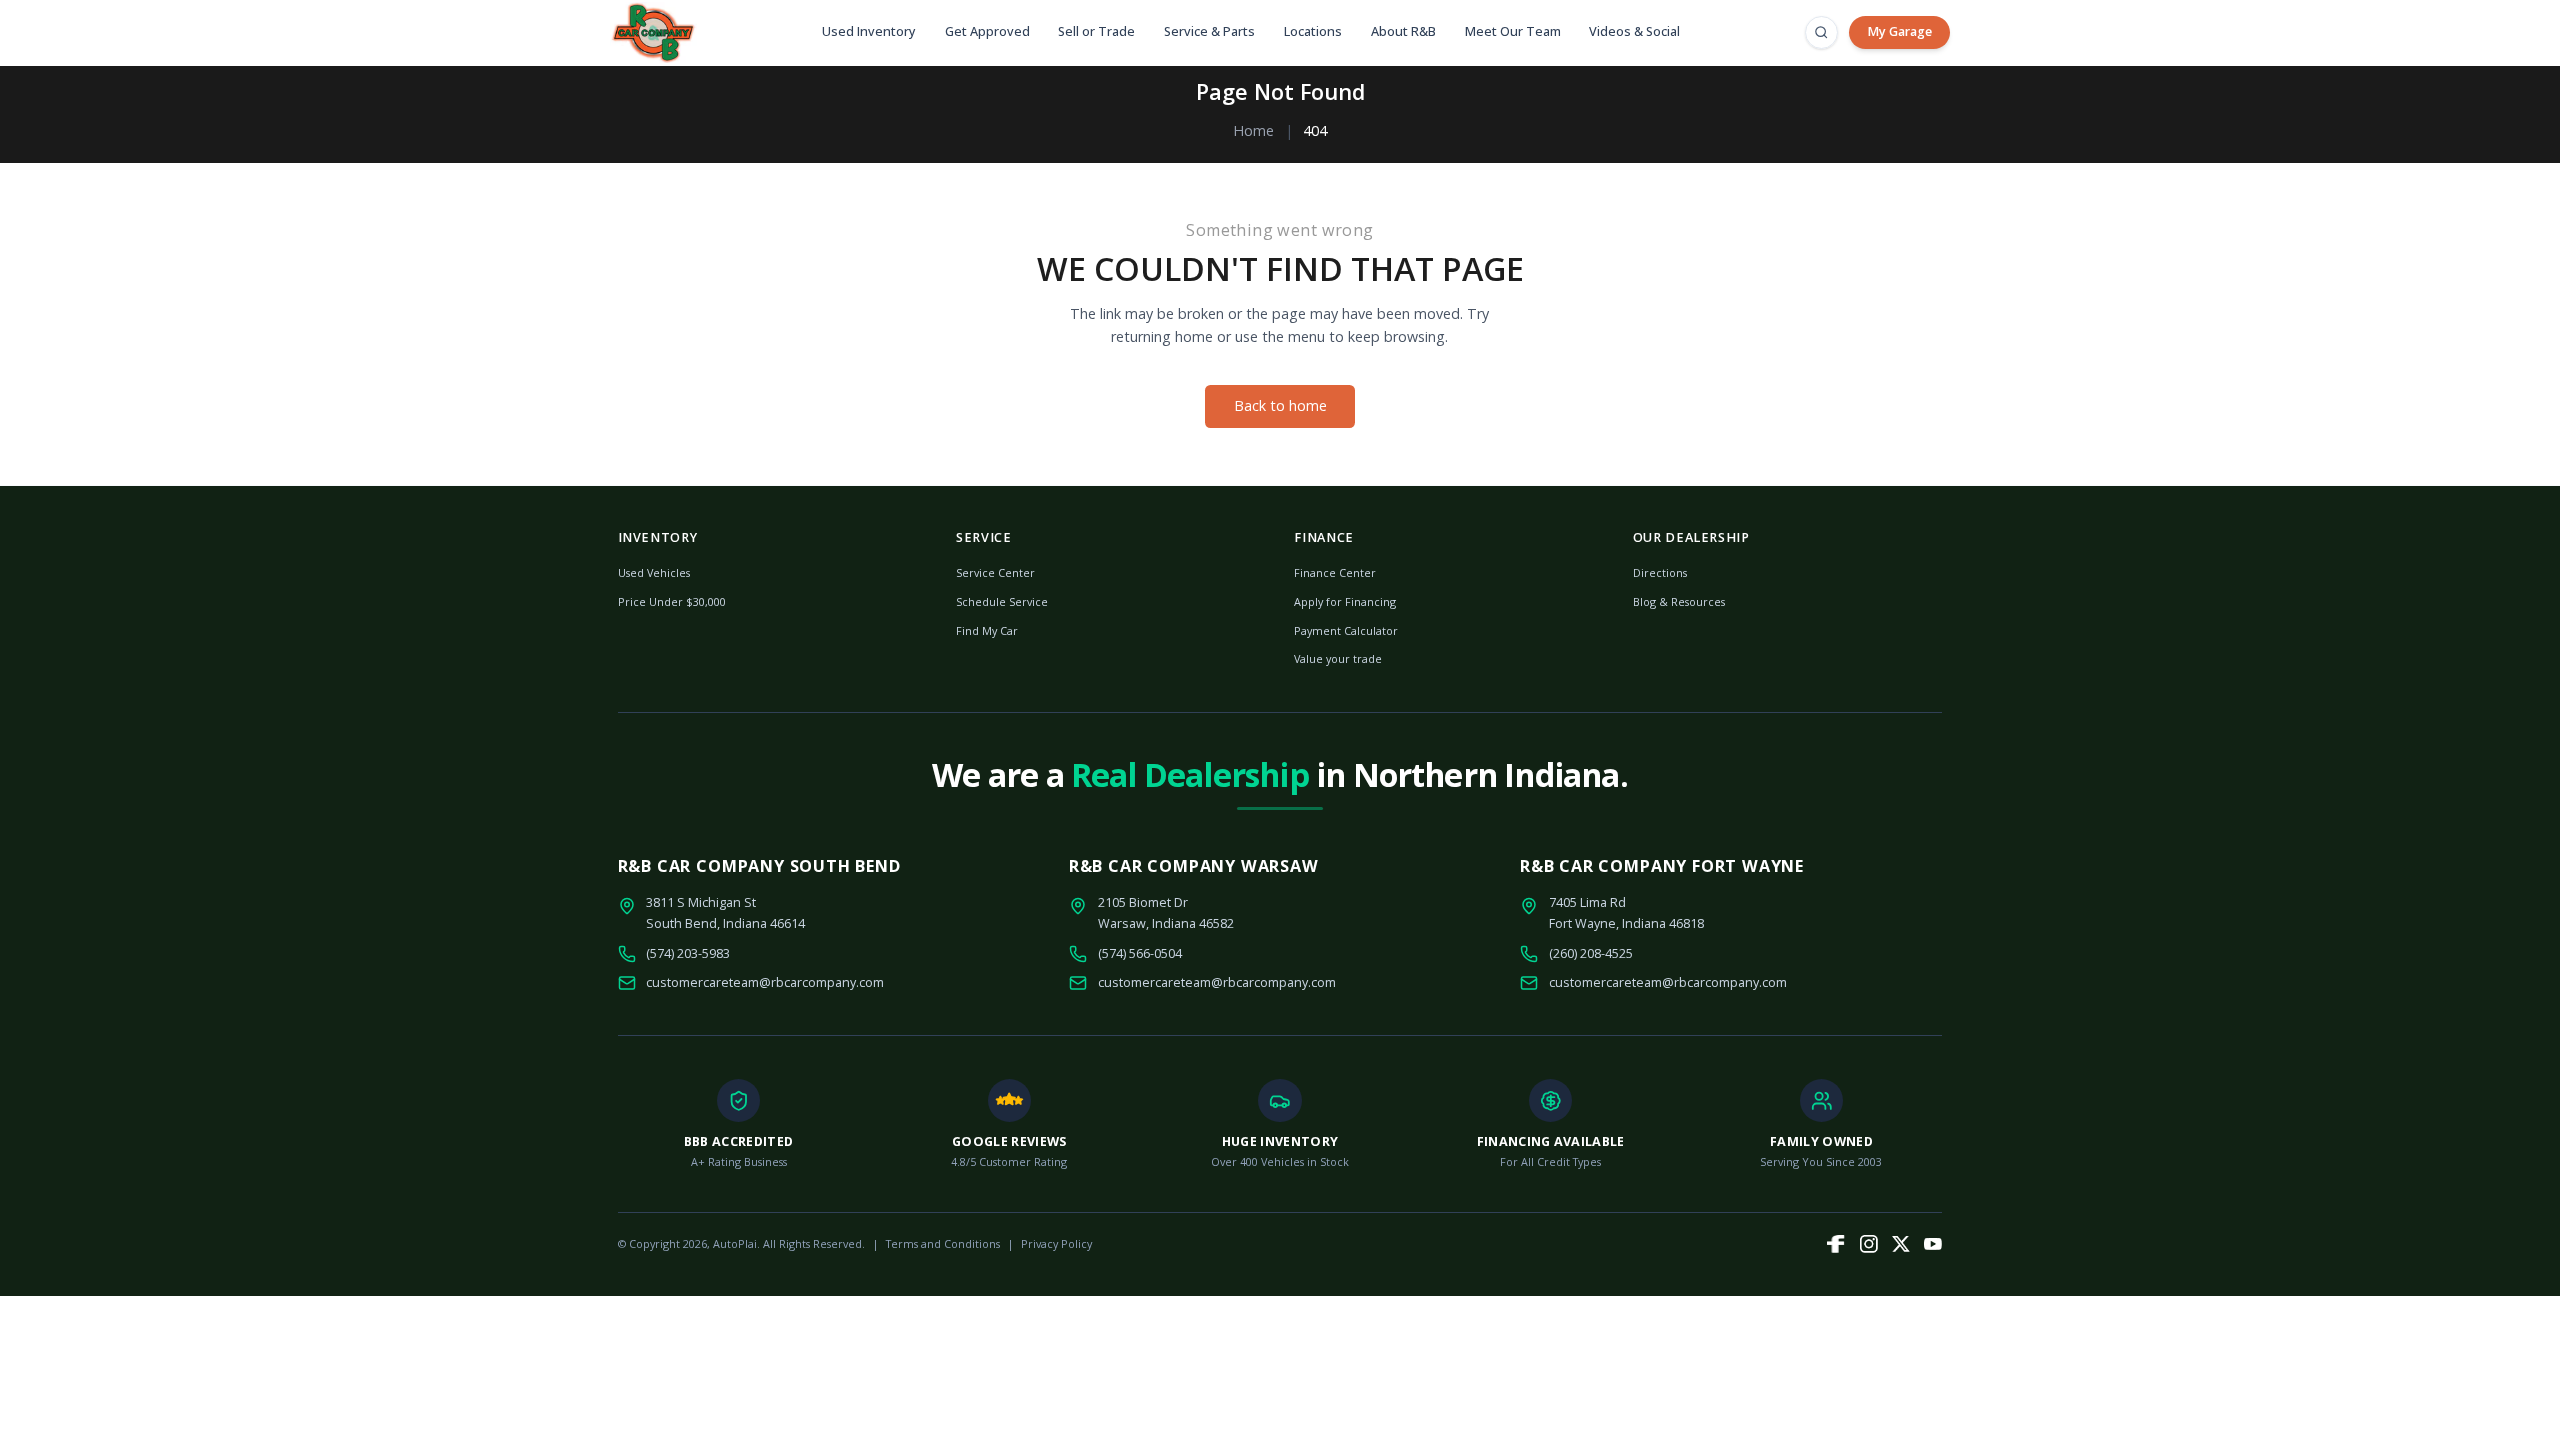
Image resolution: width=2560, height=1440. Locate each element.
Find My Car (987, 630)
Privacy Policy (1056, 1243)
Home (1253, 130)
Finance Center (1335, 572)
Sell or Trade (1096, 31)
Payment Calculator (1346, 630)
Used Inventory (869, 31)
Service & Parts (1209, 31)
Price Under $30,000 (672, 601)
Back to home (1280, 405)
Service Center (995, 572)
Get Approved (987, 31)
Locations (1313, 31)
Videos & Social (1634, 31)
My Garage (1899, 31)
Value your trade (1338, 658)
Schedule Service (1002, 601)
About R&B (1403, 31)
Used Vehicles (654, 572)
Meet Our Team (1513, 31)
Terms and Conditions (943, 1243)
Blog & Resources (1679, 601)
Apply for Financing (1345, 601)
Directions (1660, 572)
